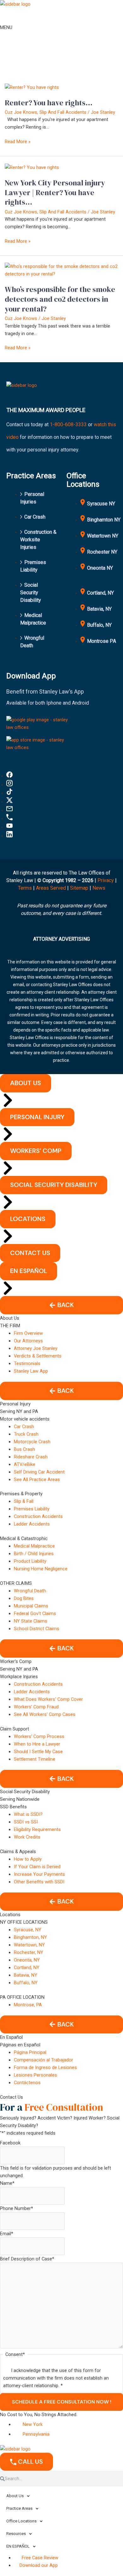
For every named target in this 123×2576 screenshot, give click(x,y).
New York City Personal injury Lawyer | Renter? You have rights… (55, 192)
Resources (16, 2534)
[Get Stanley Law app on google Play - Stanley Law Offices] (39, 723)
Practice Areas (19, 2508)
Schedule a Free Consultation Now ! (62, 2402)
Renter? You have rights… (49, 103)
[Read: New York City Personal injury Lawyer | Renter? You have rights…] (32, 167)
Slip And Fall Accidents (63, 112)
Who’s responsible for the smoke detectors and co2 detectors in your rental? (60, 299)
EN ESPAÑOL (18, 2546)
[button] (61, 1305)
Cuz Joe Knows (21, 112)
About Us (15, 2496)
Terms (25, 888)
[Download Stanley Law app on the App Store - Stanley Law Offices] (39, 743)
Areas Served (52, 888)
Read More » (18, 141)
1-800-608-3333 (68, 424)
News (99, 888)
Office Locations (21, 2521)
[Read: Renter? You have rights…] (32, 87)
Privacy (106, 880)
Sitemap (79, 888)
